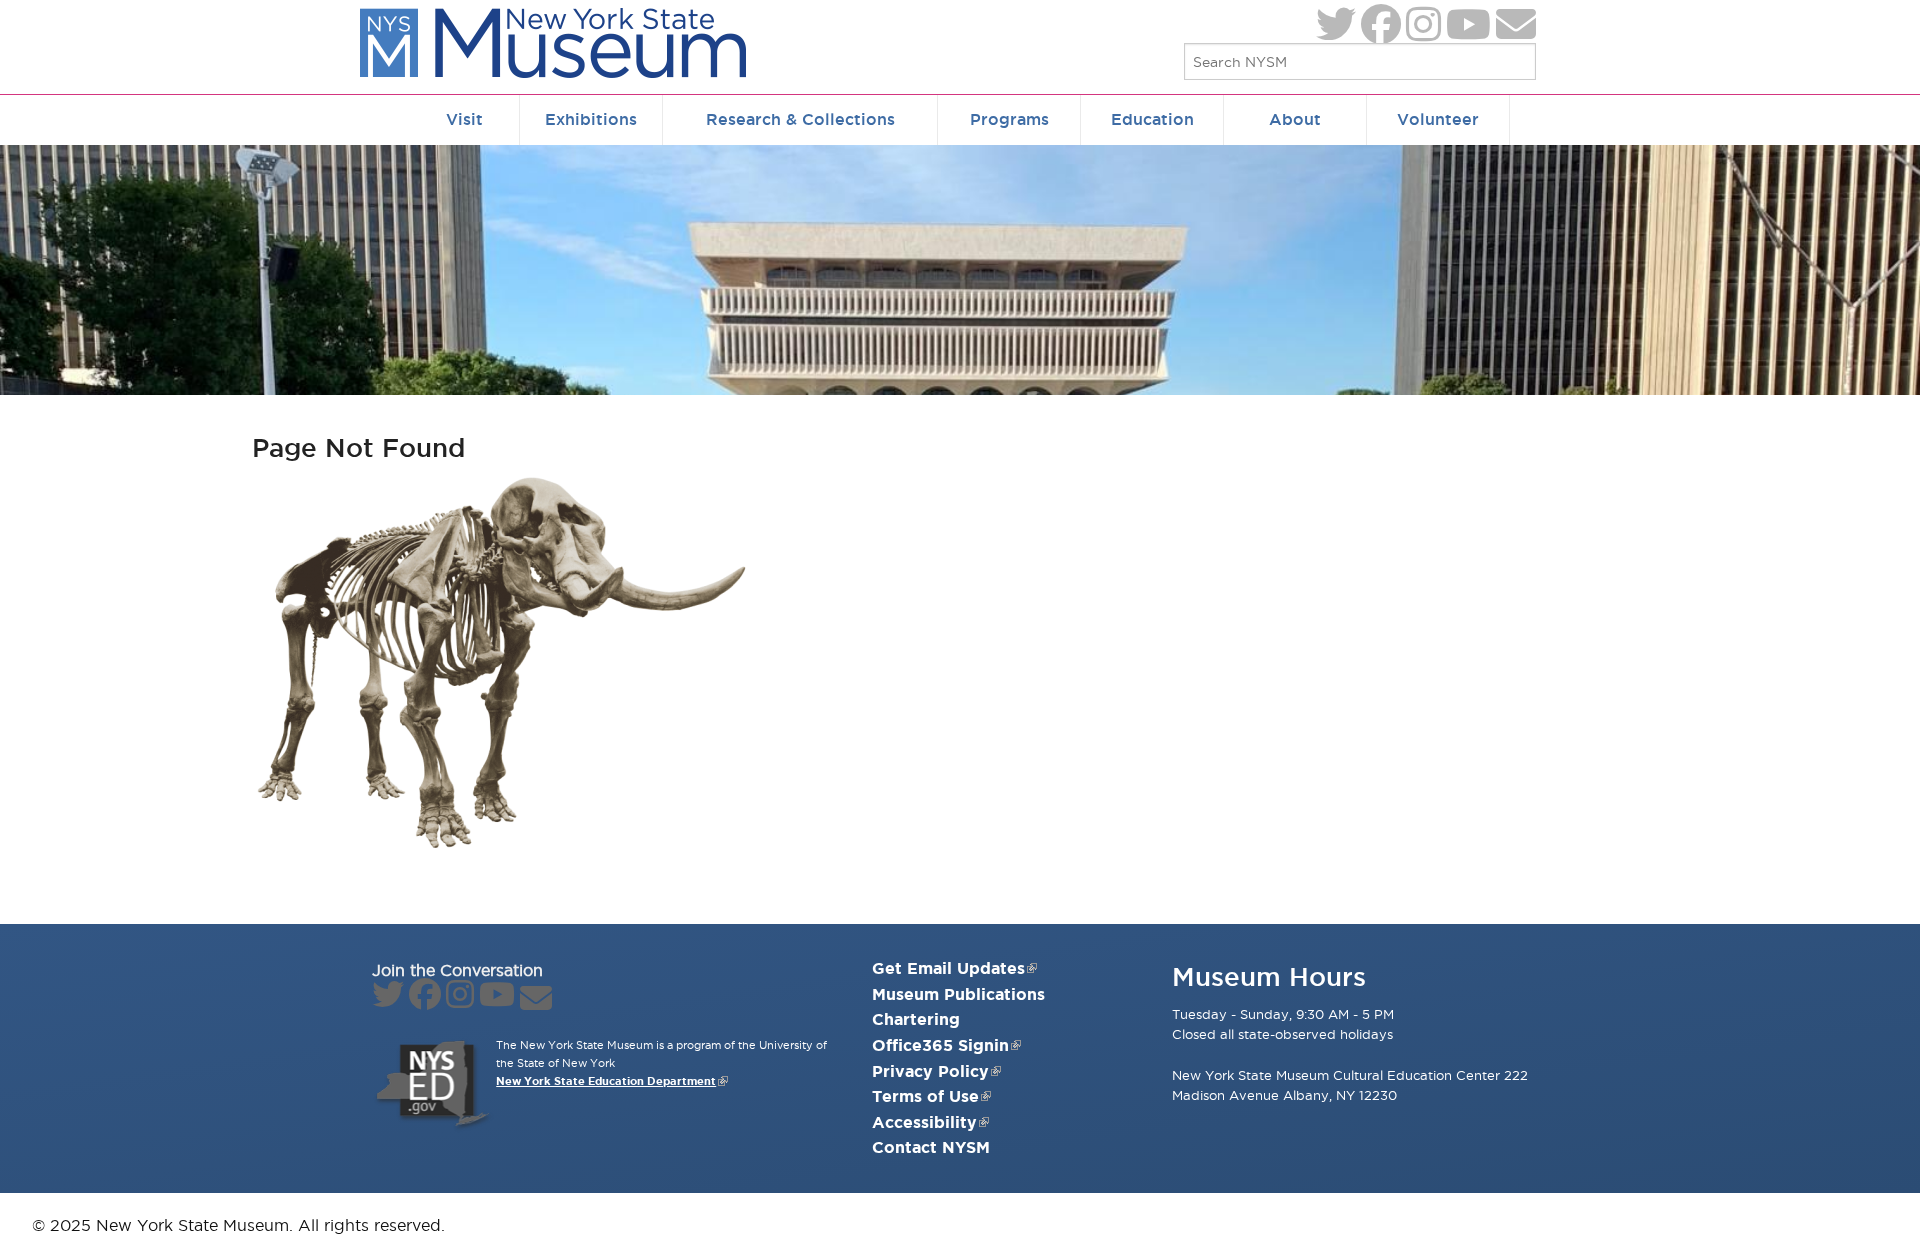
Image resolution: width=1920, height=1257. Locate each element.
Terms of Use (925, 1096)
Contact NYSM (931, 1147)
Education (1152, 119)
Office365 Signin (940, 1045)
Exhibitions (591, 119)
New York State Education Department (606, 1081)
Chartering (916, 1019)
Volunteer (1438, 119)
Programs (1009, 119)
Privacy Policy (930, 1071)
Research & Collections (800, 119)
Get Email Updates (948, 968)
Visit (464, 119)
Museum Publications (958, 994)
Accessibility (924, 1122)
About (1295, 119)
